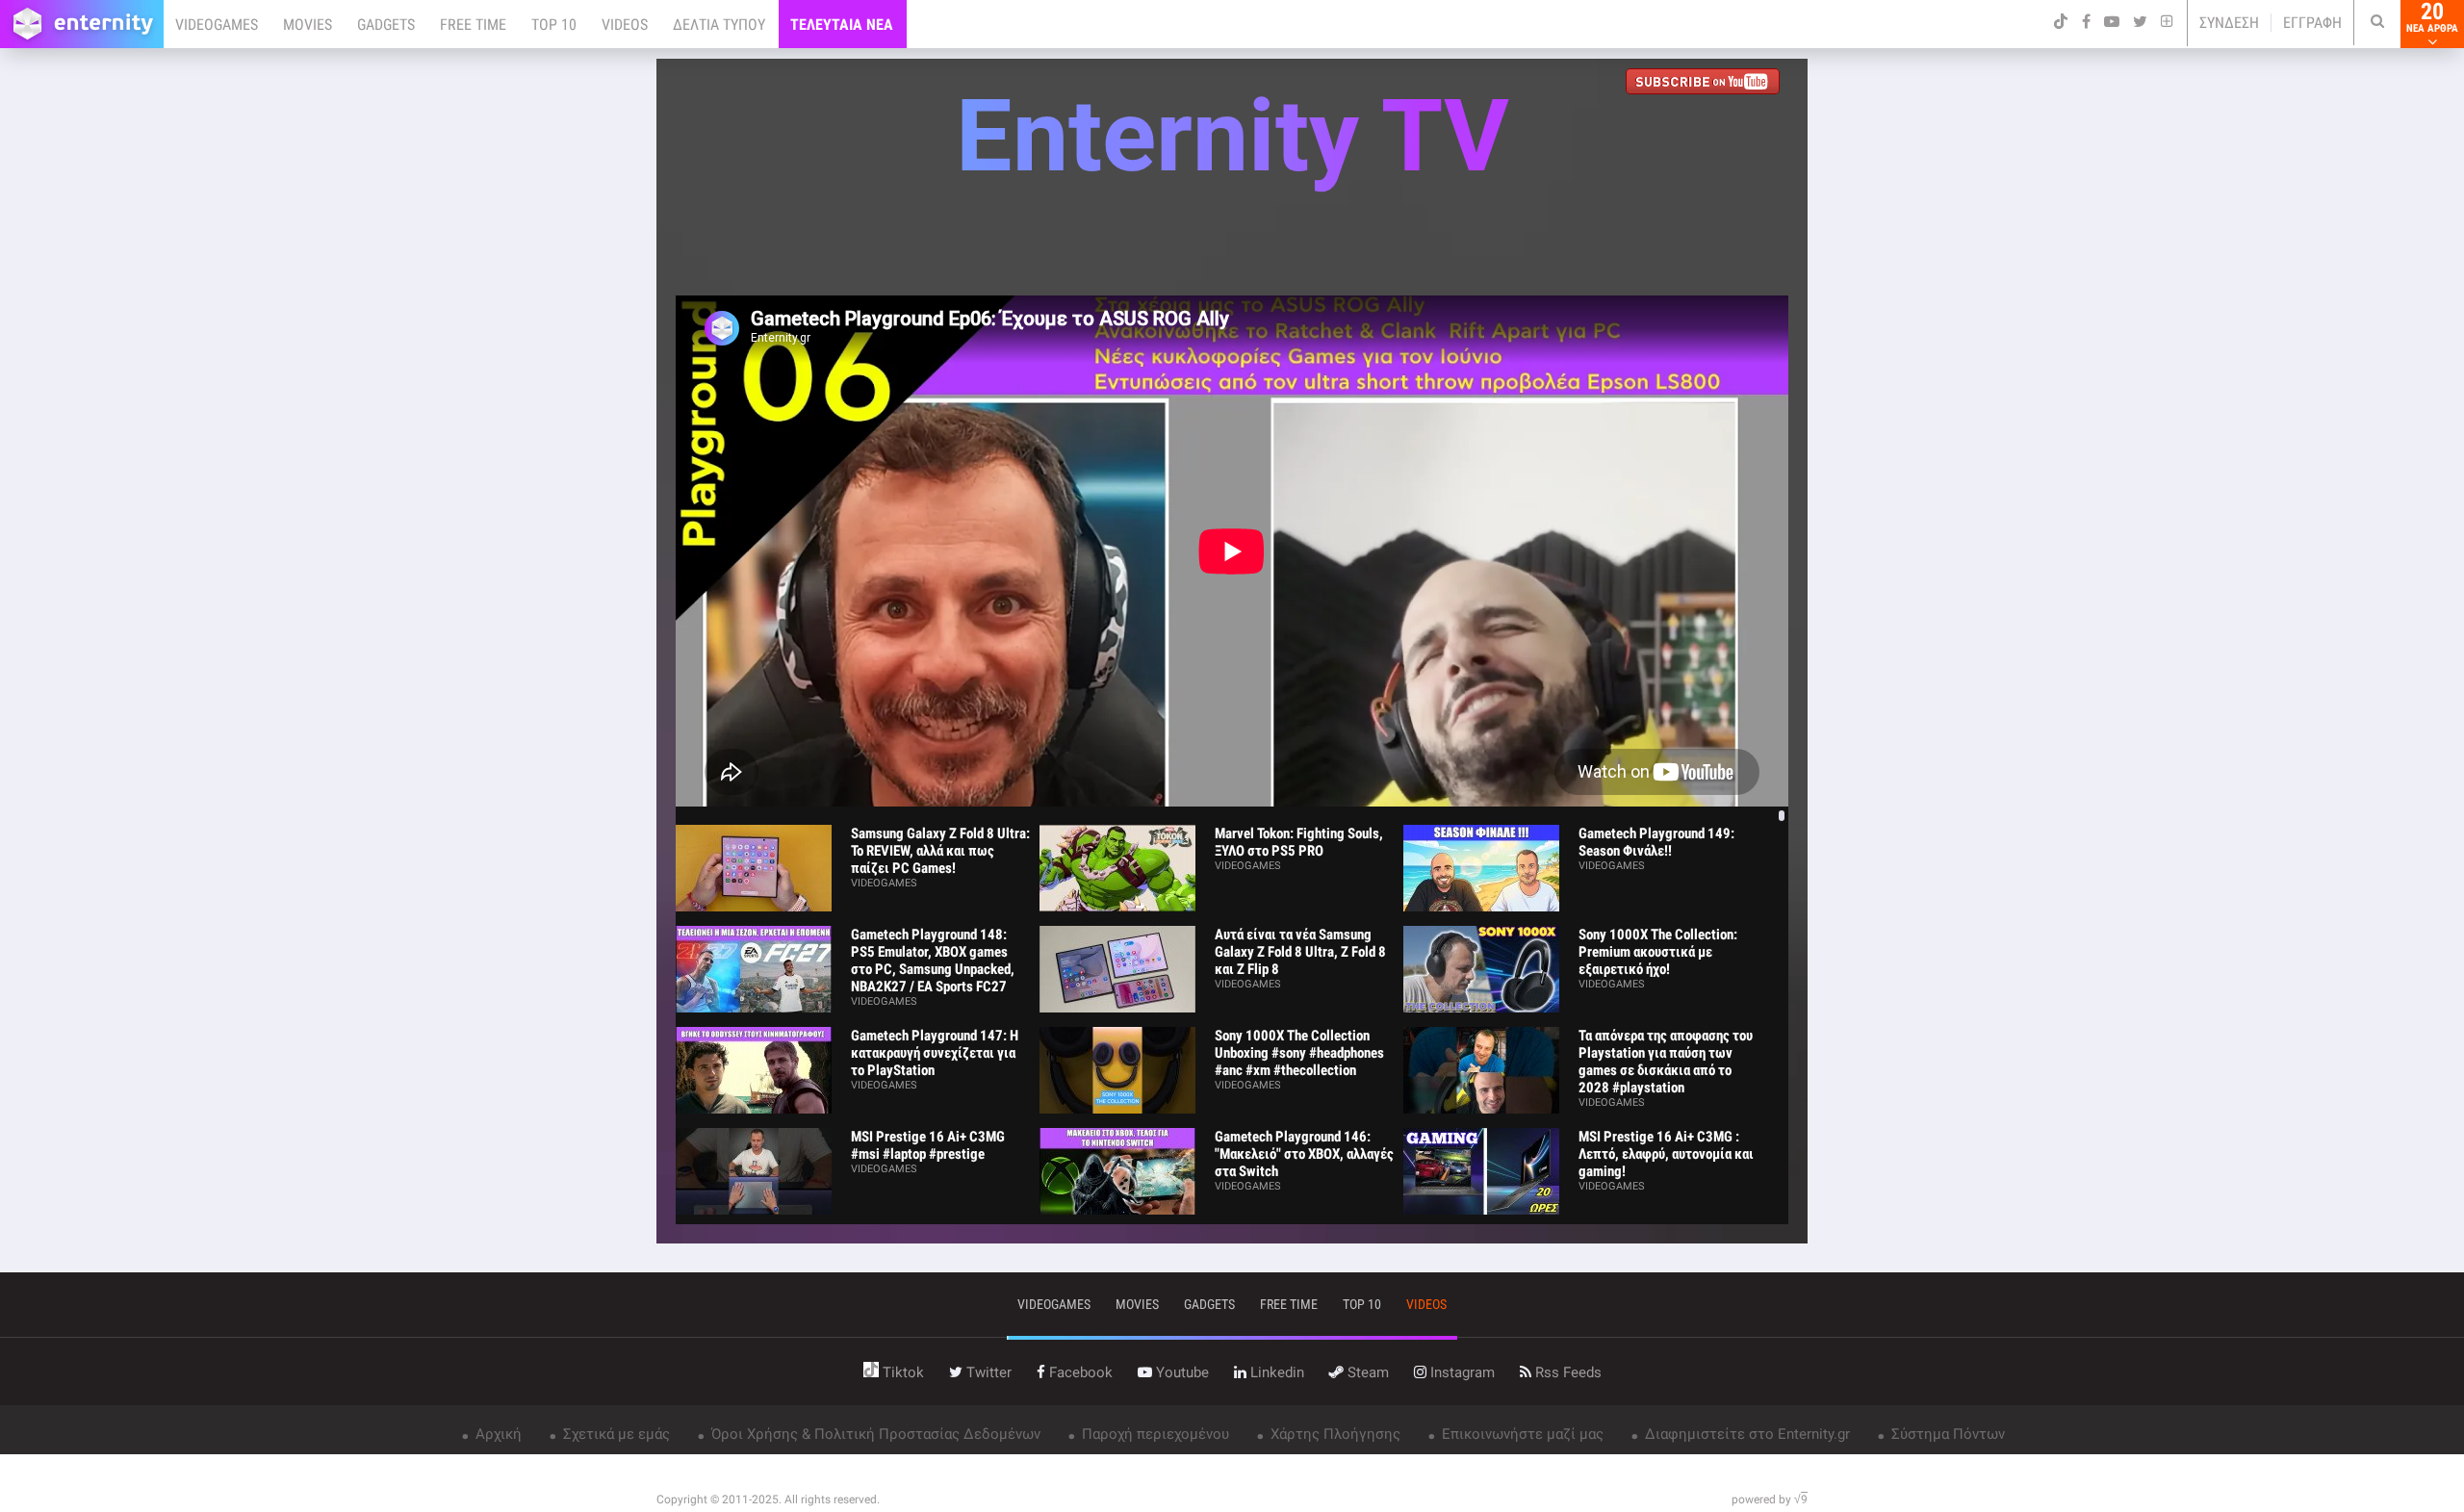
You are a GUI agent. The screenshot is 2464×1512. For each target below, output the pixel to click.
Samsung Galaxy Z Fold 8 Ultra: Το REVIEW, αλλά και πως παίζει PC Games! (940, 851)
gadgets (1209, 1304)
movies (1137, 1304)
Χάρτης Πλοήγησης (1334, 1434)
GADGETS (386, 25)
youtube (1181, 1372)
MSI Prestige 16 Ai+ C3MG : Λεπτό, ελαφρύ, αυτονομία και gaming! (1666, 1154)
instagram (1461, 1372)
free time (1289, 1304)
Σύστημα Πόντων (1946, 1434)
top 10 (1362, 1304)
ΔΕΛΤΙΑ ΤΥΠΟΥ (719, 25)
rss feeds (1566, 1372)
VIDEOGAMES (217, 25)
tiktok (901, 1372)
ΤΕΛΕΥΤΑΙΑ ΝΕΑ (842, 25)
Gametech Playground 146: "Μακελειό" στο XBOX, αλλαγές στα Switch (1304, 1154)
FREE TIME (473, 25)
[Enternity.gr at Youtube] (1707, 83)
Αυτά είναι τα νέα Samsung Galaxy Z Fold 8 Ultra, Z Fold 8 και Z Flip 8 (1300, 952)
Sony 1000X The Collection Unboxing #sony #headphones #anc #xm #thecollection (1299, 1053)
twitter (987, 1372)
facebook (1079, 1372)
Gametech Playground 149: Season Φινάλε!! (1656, 842)
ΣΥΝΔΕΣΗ (2229, 23)
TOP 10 (554, 25)
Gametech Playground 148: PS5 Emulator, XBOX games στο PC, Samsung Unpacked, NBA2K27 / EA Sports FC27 (933, 961)
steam (1366, 1372)
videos (1426, 1304)
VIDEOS (625, 25)
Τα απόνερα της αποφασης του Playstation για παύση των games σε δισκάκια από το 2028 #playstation (1666, 1062)
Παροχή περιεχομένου (1154, 1434)
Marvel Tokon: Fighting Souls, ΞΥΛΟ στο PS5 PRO (1299, 842)
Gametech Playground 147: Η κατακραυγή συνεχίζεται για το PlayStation (935, 1053)
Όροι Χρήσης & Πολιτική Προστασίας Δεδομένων (874, 1434)
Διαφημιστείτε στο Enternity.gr (1745, 1434)
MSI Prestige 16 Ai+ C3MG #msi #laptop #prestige (928, 1145)
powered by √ (1770, 1499)
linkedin (1275, 1372)
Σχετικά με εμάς (615, 1434)
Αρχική (497, 1434)
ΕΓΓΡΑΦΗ (2312, 23)
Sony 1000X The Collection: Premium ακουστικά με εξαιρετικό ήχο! (1658, 952)
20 (2432, 17)
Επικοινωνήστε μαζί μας (1521, 1434)
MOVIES (308, 25)
